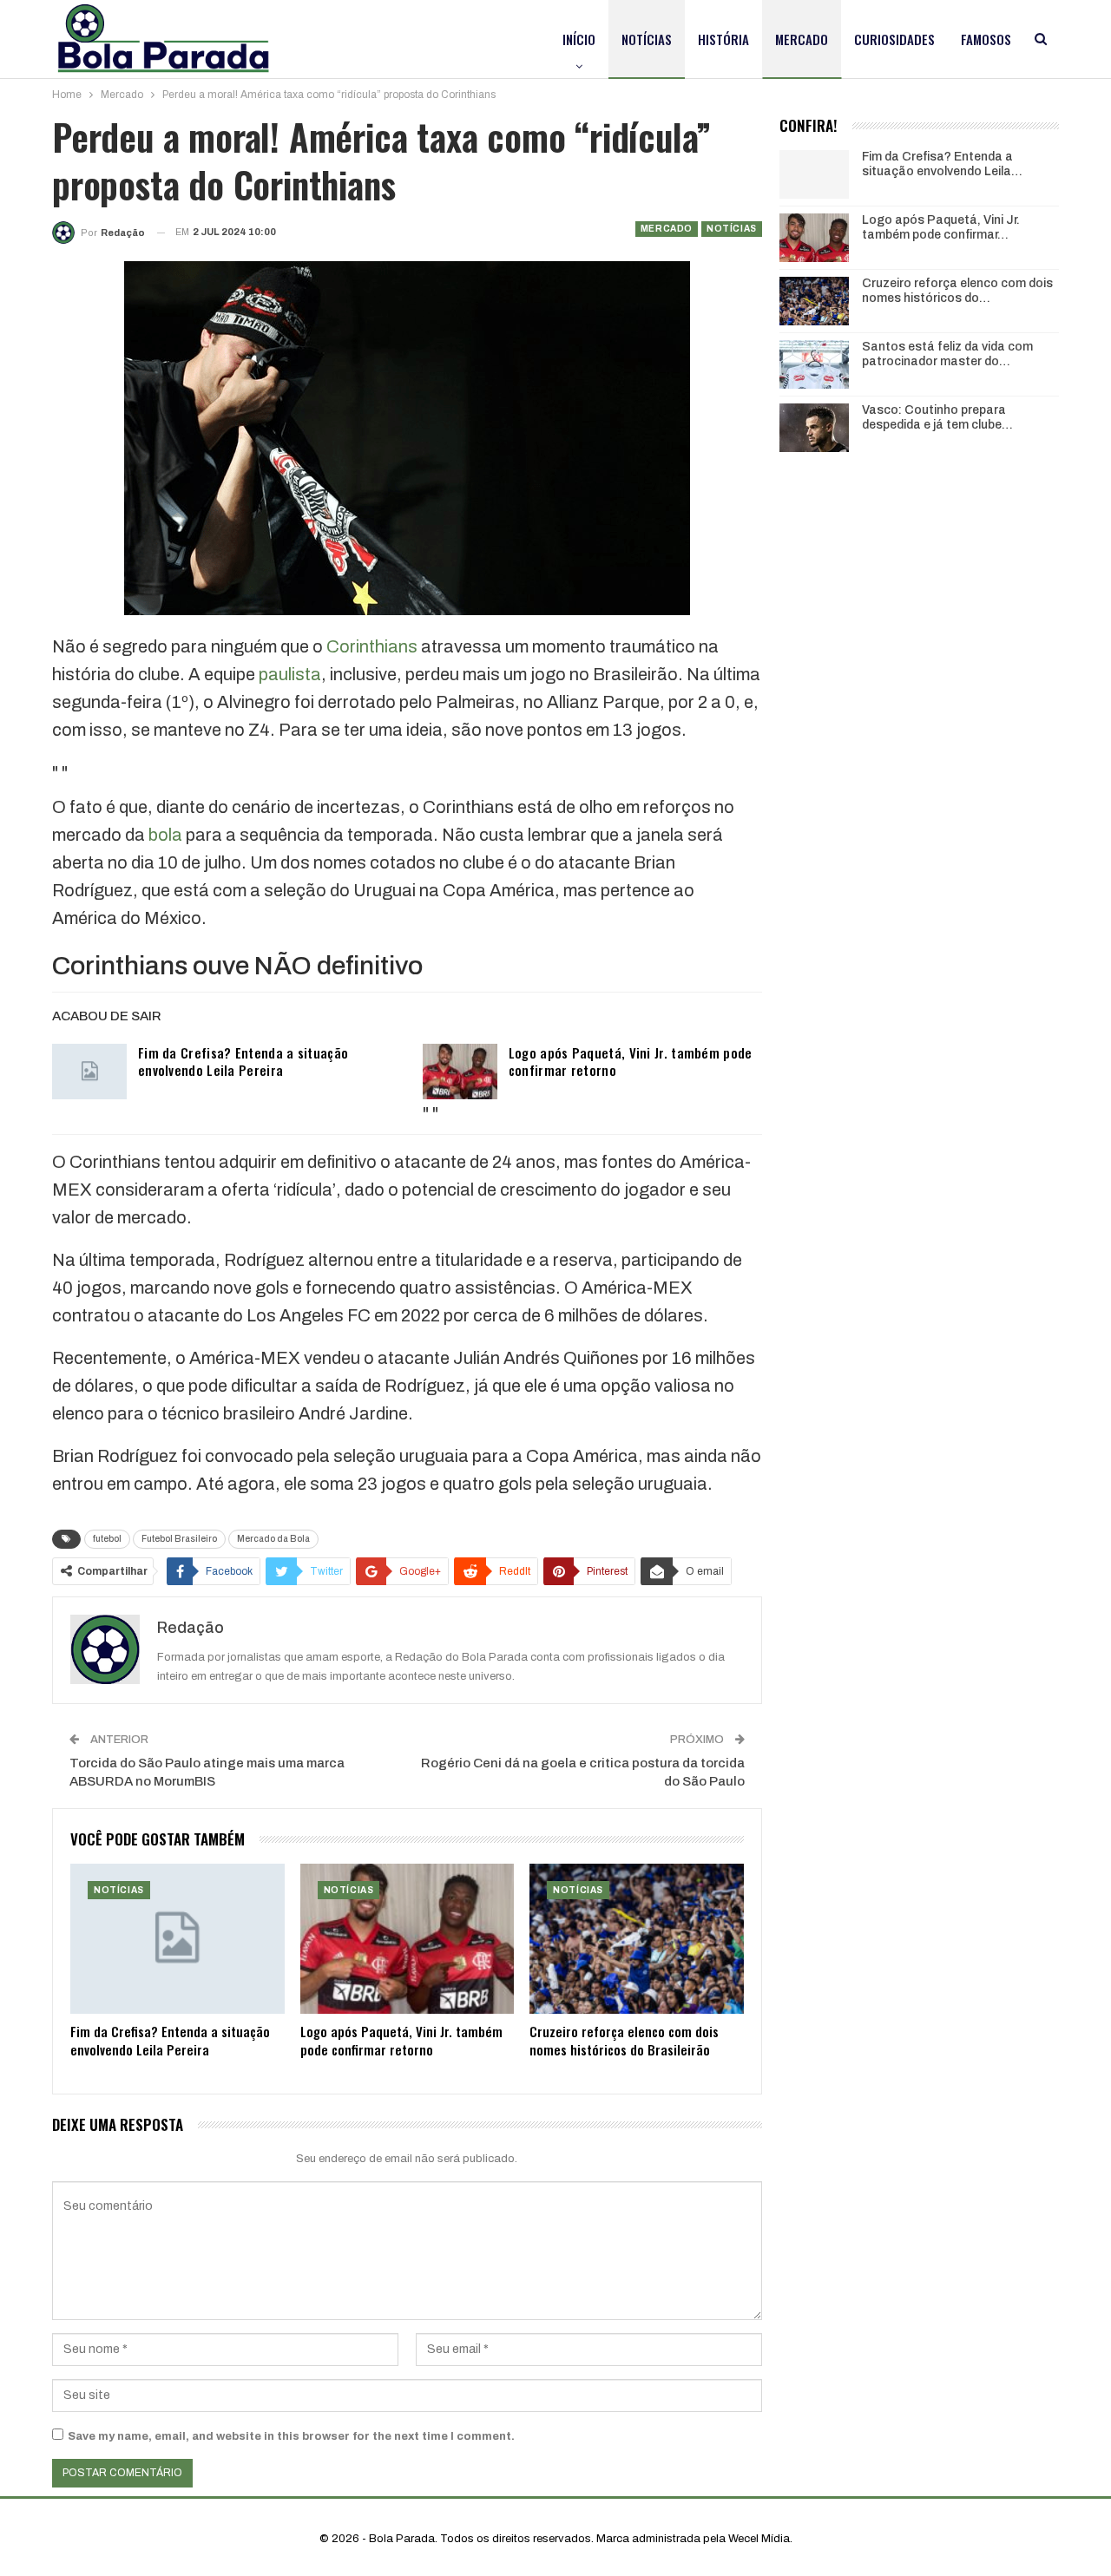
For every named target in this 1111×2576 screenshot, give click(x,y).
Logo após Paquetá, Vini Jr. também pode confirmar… (941, 227)
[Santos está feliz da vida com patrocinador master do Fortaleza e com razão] (814, 364)
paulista (290, 674)
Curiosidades (894, 39)
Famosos (986, 39)
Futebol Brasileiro (179, 1539)
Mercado (802, 39)
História (723, 39)
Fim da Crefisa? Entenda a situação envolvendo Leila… (942, 164)
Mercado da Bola (273, 1539)
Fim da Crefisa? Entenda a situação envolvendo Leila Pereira (243, 1061)
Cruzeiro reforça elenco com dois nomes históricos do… (957, 291)
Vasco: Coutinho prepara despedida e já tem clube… (937, 417)
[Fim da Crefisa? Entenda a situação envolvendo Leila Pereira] (89, 1072)
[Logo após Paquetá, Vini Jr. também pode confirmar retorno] (460, 1072)
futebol (107, 1539)
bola (165, 835)
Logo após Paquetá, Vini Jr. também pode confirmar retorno (631, 1061)
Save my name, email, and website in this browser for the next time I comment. (291, 2436)
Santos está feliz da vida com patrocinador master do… (947, 354)
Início (579, 39)
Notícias (647, 39)
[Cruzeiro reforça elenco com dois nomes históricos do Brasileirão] (637, 1939)
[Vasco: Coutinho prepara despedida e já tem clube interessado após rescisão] (814, 428)
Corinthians (372, 646)
